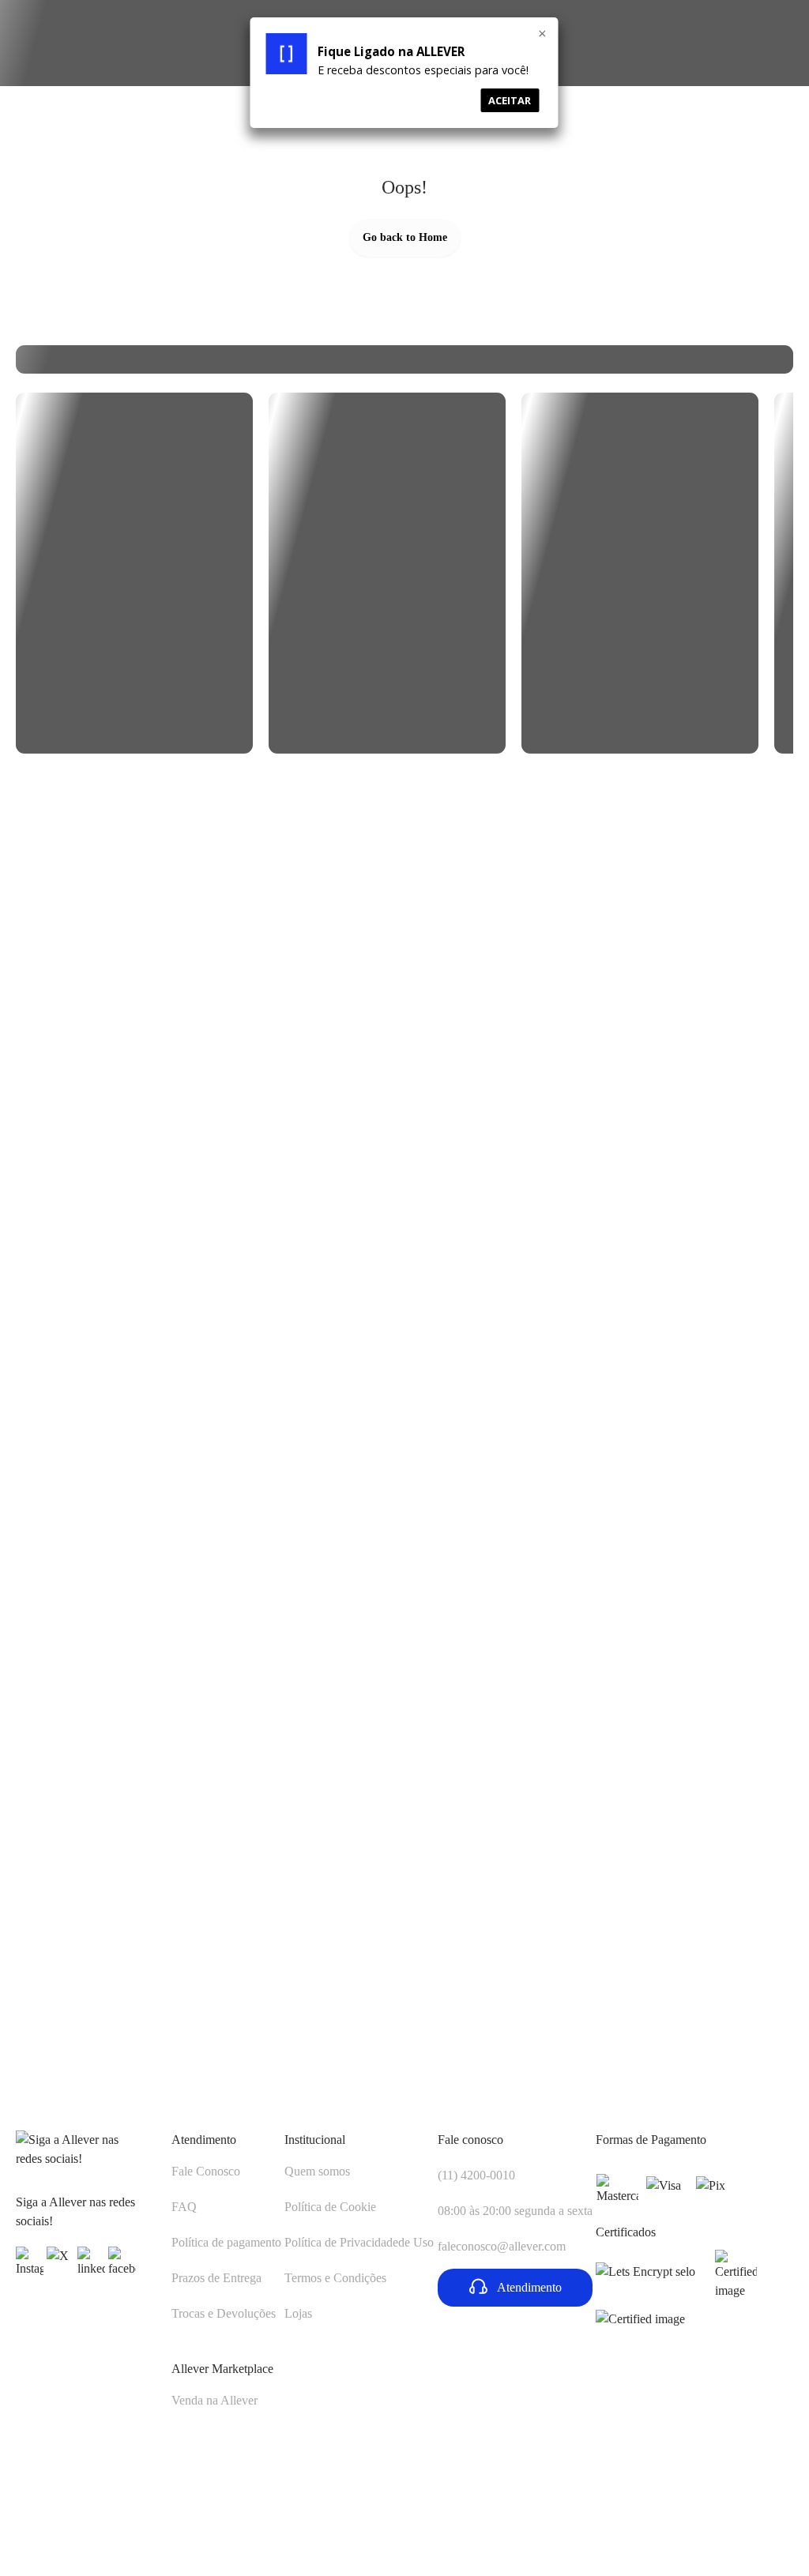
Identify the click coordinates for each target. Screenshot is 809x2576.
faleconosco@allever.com (502, 2246)
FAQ (184, 2207)
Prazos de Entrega (216, 2278)
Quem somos (317, 2171)
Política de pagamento (226, 2242)
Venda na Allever (214, 2400)
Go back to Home (405, 237)
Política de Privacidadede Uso (359, 2242)
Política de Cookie (330, 2207)
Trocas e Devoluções (224, 2313)
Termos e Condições (335, 2278)
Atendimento (204, 2140)
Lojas (298, 2313)
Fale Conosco (206, 2171)
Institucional (315, 2140)
